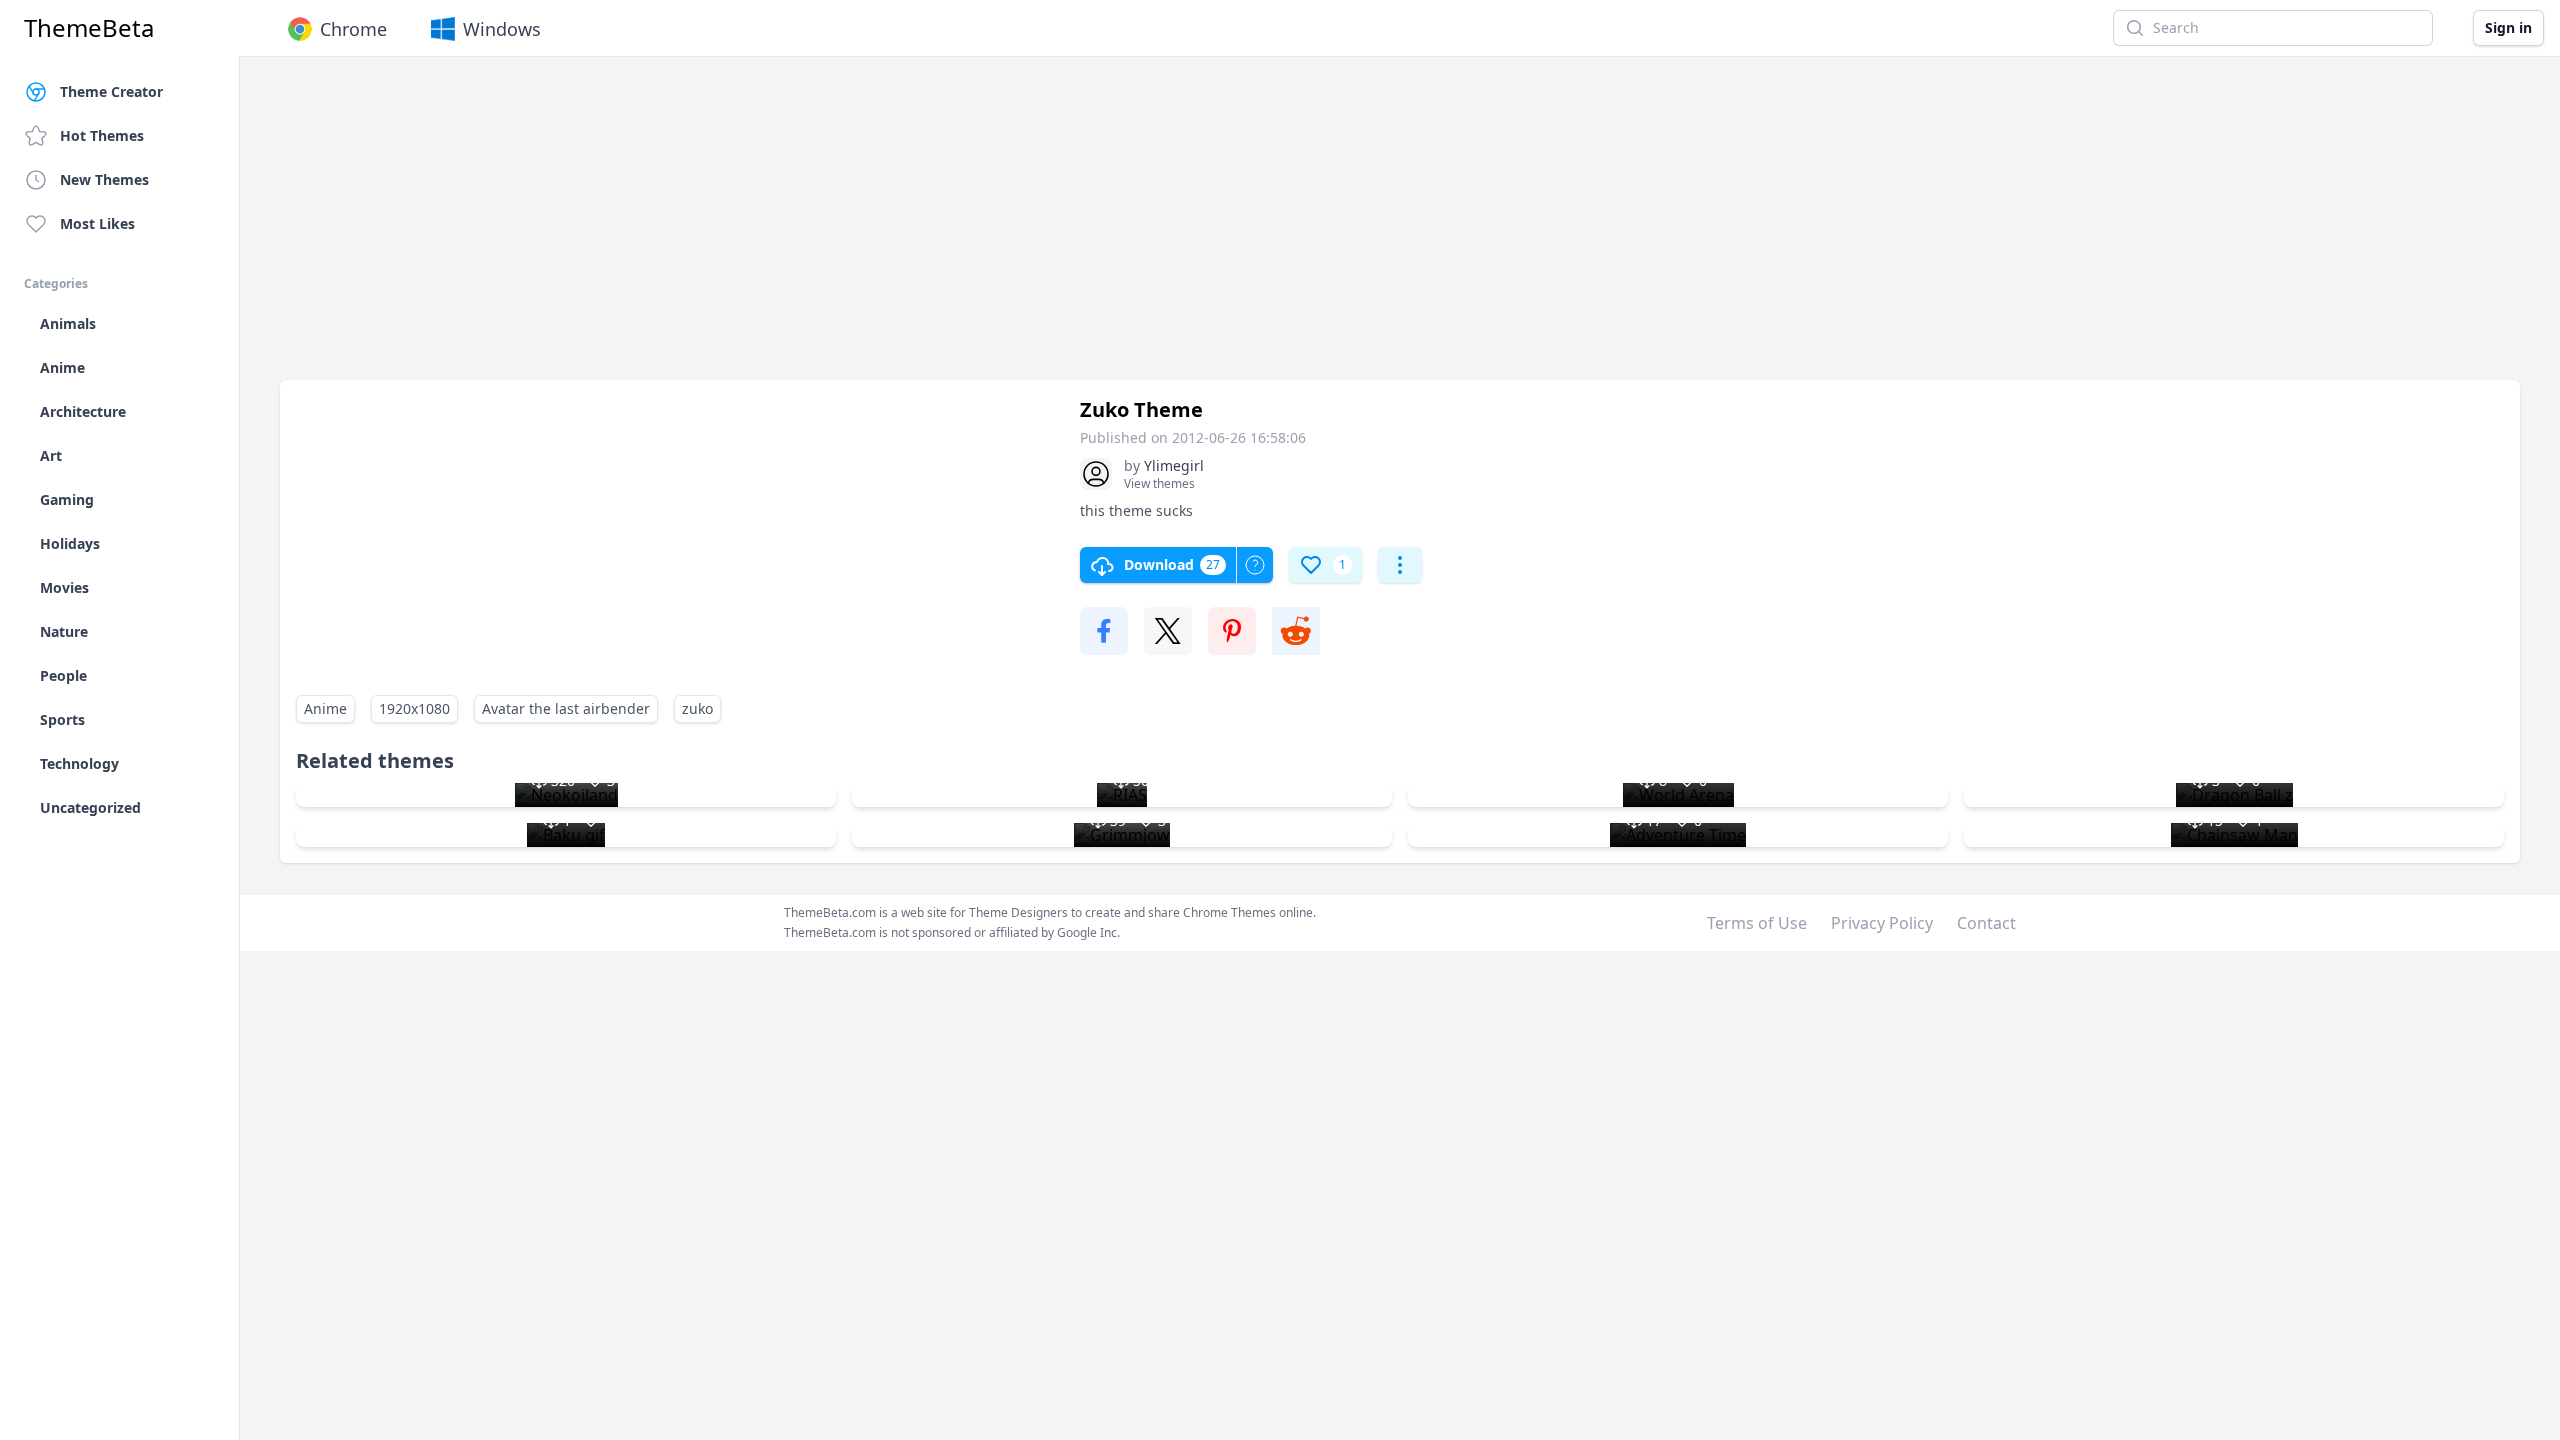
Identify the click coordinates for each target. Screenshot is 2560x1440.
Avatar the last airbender (566, 708)
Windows (502, 29)
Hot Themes (102, 135)
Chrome (353, 29)
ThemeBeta (89, 28)
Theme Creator (111, 91)
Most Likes (97, 223)
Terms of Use (1757, 923)
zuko (697, 708)
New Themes (104, 179)
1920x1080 (414, 708)
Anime (325, 708)
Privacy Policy (1882, 923)
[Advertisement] (880, 228)
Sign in (2508, 27)
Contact (1986, 923)
